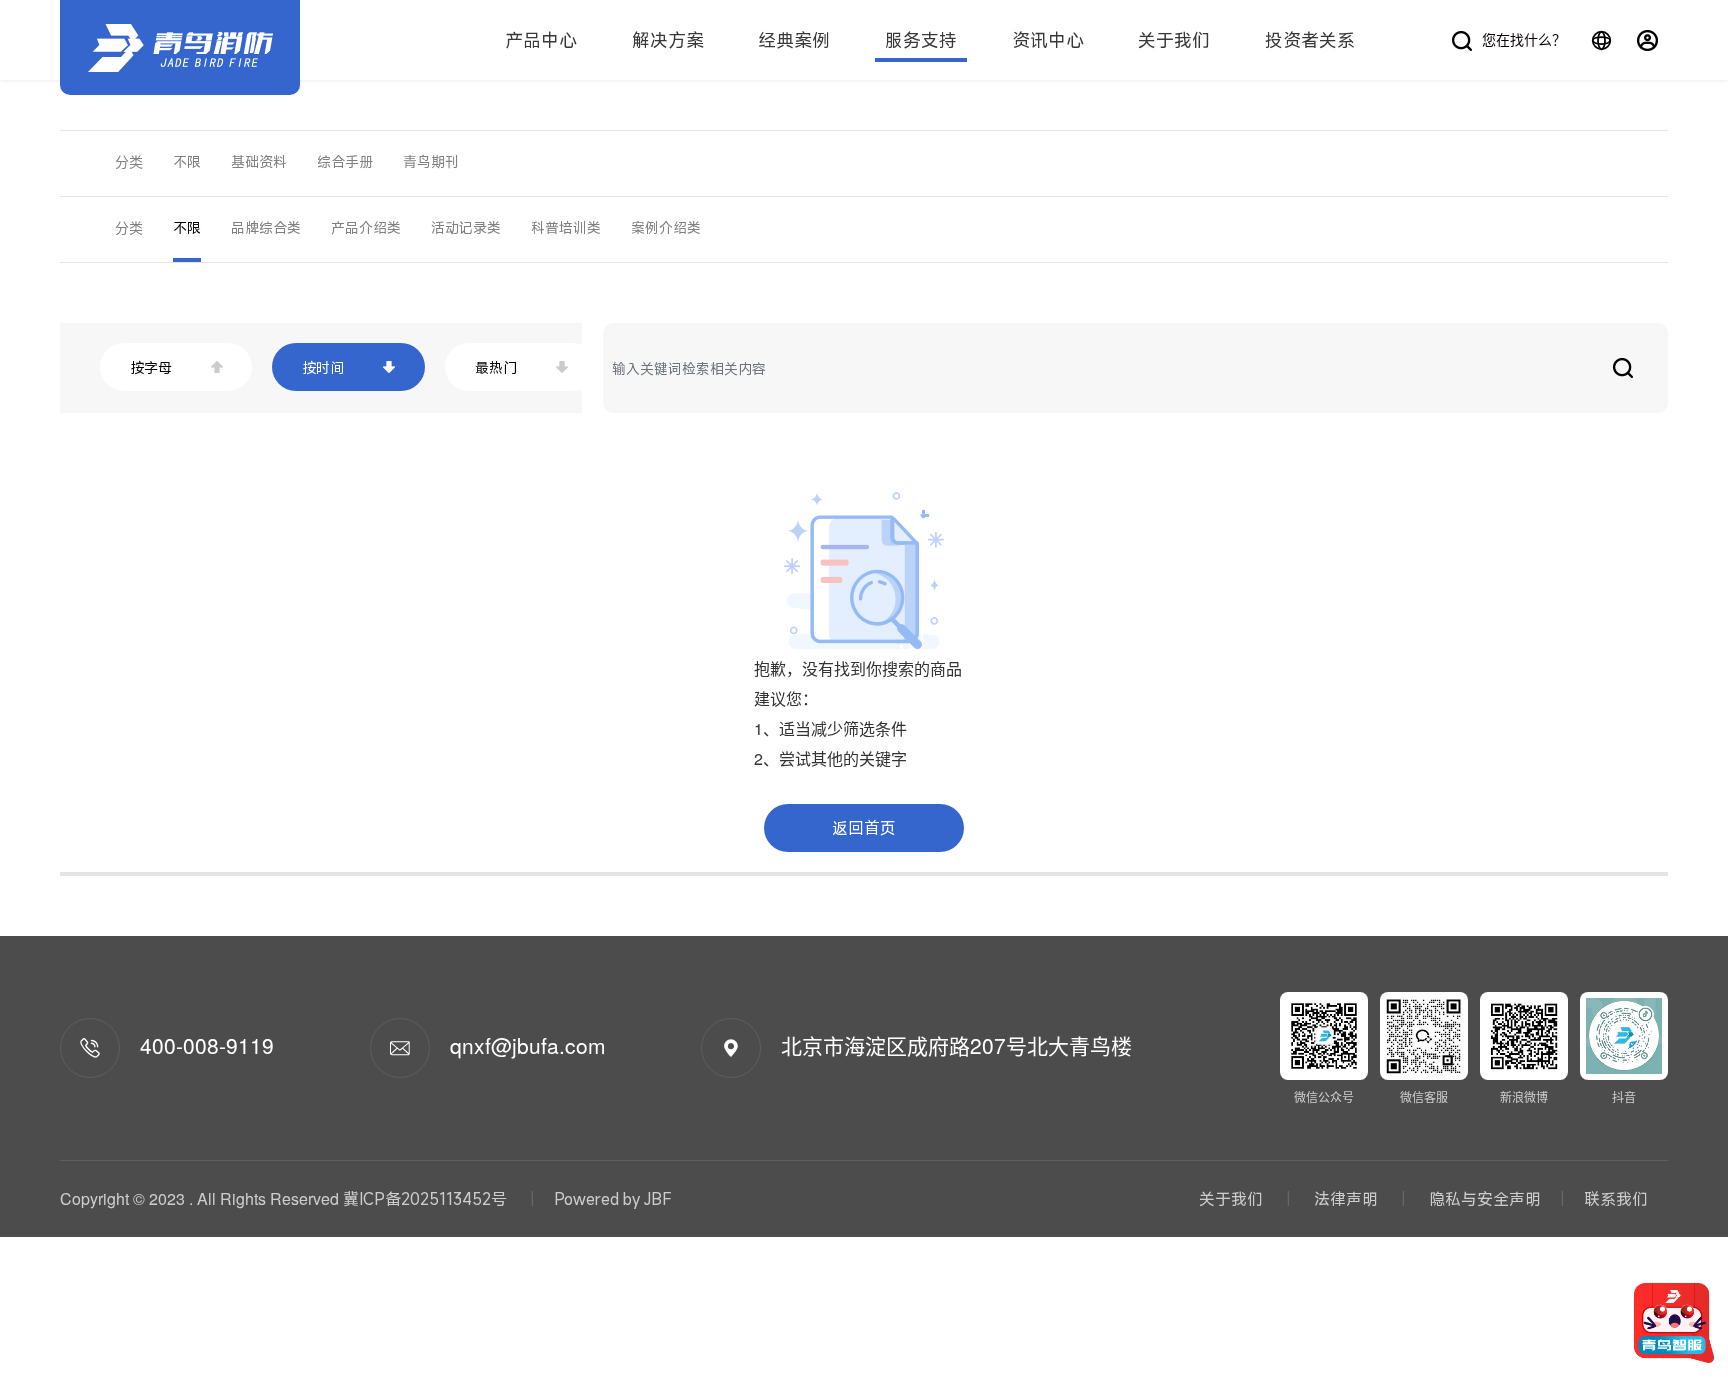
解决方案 (668, 40)
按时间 (323, 367)
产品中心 (541, 40)
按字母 (151, 367)
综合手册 (345, 161)
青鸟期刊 (431, 161)
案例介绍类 (666, 227)
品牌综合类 (266, 227)
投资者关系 (1310, 40)
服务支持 (921, 40)
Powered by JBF (613, 1199)
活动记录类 (466, 227)
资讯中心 (1048, 40)
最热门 (496, 367)
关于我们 (1174, 40)
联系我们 (1616, 1199)
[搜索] (1623, 368)
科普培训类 (566, 227)
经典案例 (794, 40)
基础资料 (259, 161)
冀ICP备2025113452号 (425, 1199)
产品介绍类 (366, 227)
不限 (187, 161)
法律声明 (1346, 1199)
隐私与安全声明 (1483, 1199)
